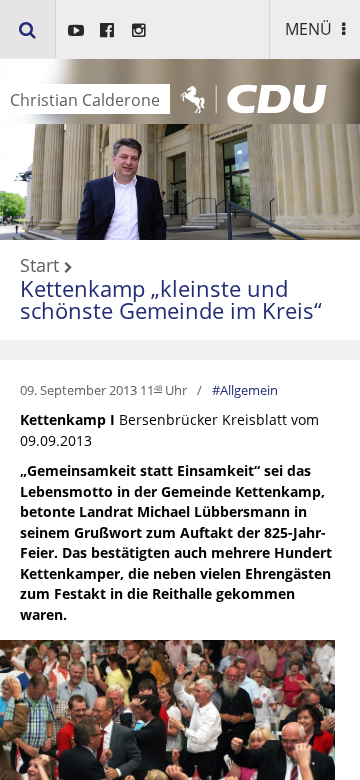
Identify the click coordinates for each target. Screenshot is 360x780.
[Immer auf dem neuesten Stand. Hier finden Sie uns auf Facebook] (107, 30)
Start (39, 266)
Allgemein (249, 390)
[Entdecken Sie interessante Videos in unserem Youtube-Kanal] (76, 30)
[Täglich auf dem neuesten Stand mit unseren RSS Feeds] (139, 30)
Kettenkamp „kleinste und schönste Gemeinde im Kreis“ (171, 299)
